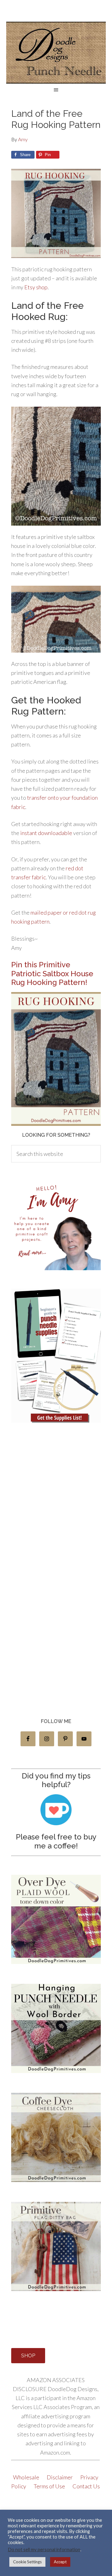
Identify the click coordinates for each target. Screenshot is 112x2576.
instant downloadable (46, 833)
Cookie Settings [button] (27, 2562)
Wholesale (27, 2477)
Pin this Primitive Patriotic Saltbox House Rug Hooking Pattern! (52, 974)
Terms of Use (50, 2486)
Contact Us (86, 2486)
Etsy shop (36, 287)
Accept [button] (60, 2562)
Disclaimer (60, 2477)
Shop (28, 2356)
